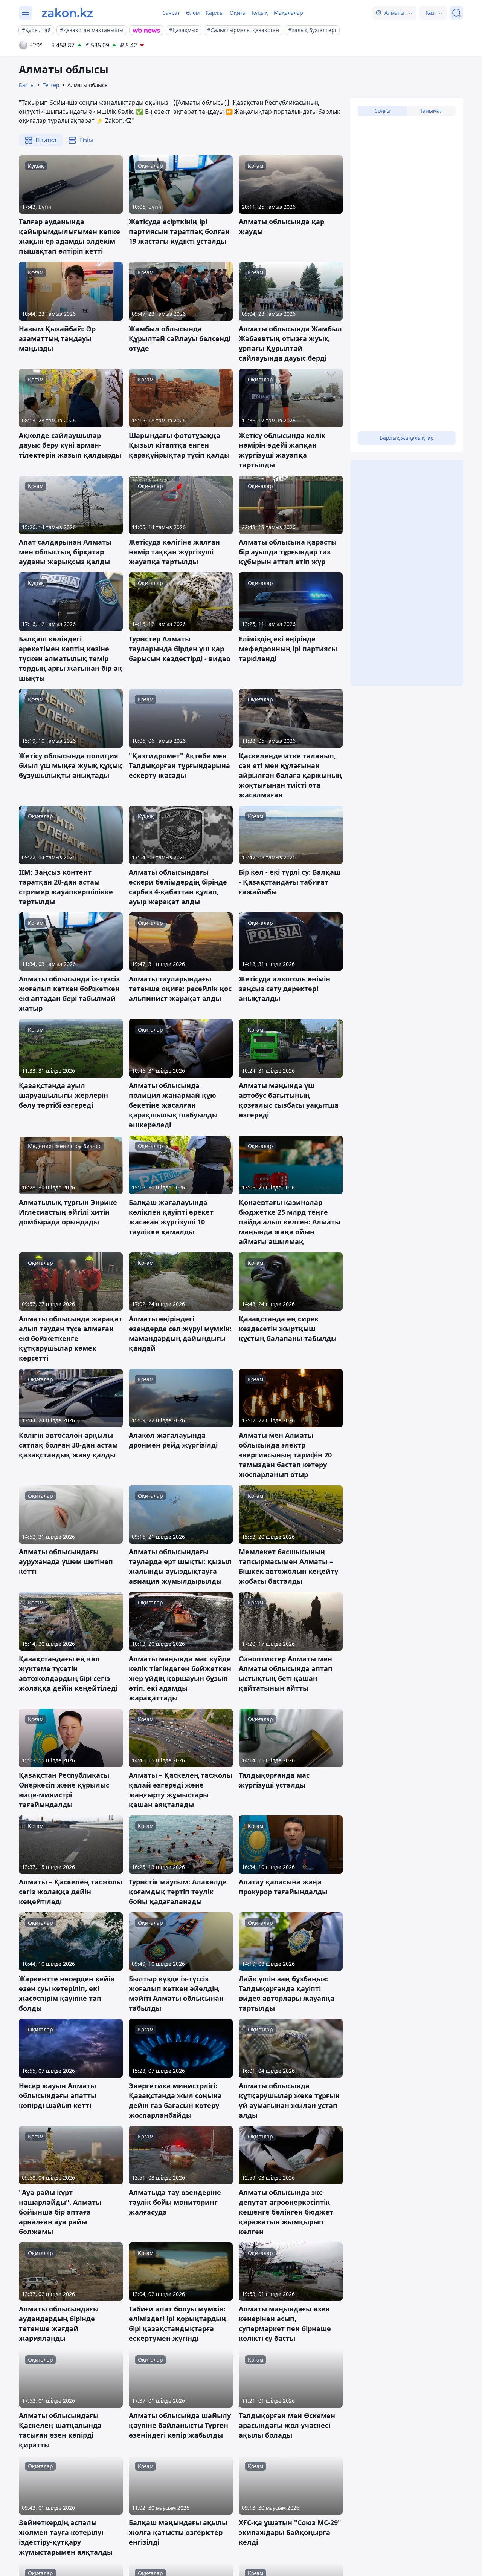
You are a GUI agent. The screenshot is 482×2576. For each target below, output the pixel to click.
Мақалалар (288, 13)
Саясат (171, 13)
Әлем (193, 13)
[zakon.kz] (67, 13)
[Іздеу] (456, 13)
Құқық (260, 13)
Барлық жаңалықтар (407, 438)
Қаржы (215, 13)
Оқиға (238, 13)
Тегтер (51, 85)
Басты (27, 85)
